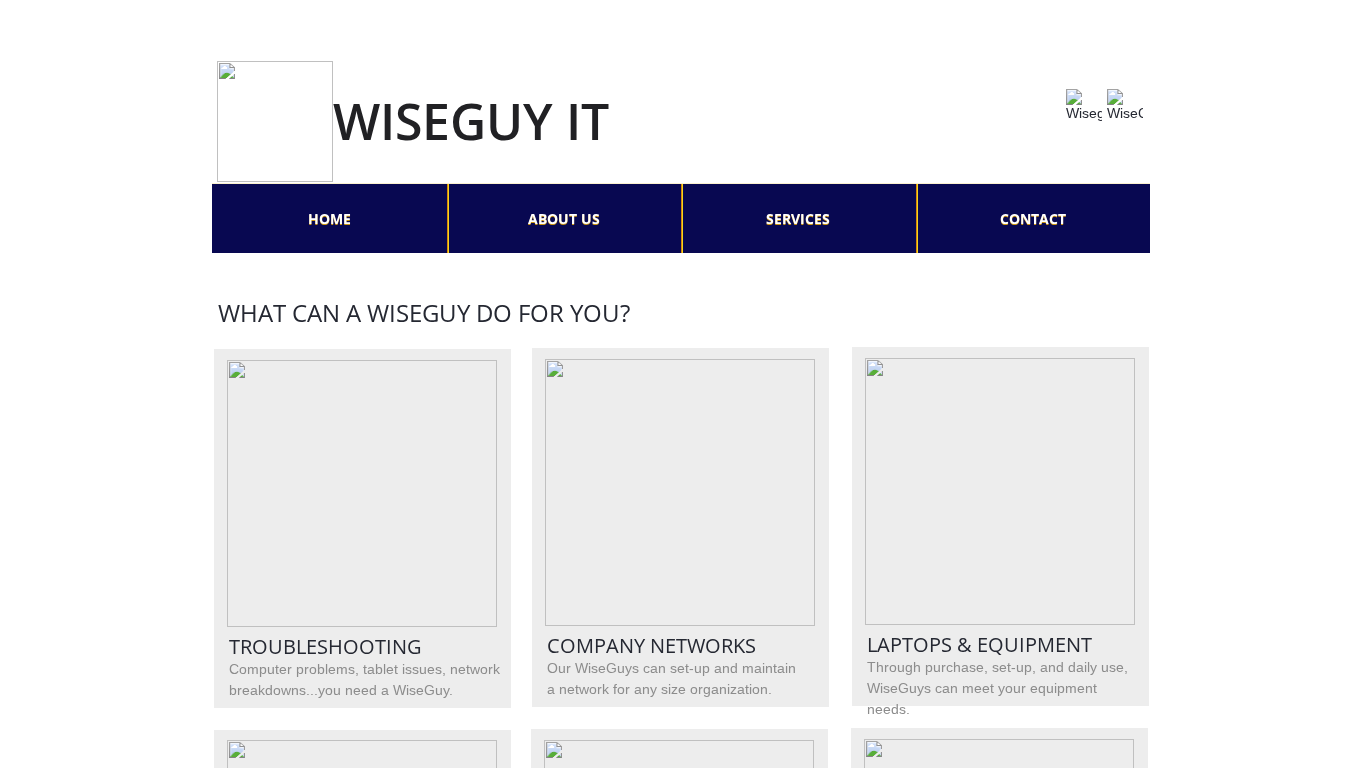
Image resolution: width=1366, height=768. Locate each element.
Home (329, 218)
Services (798, 218)
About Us (564, 218)
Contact (1033, 218)
